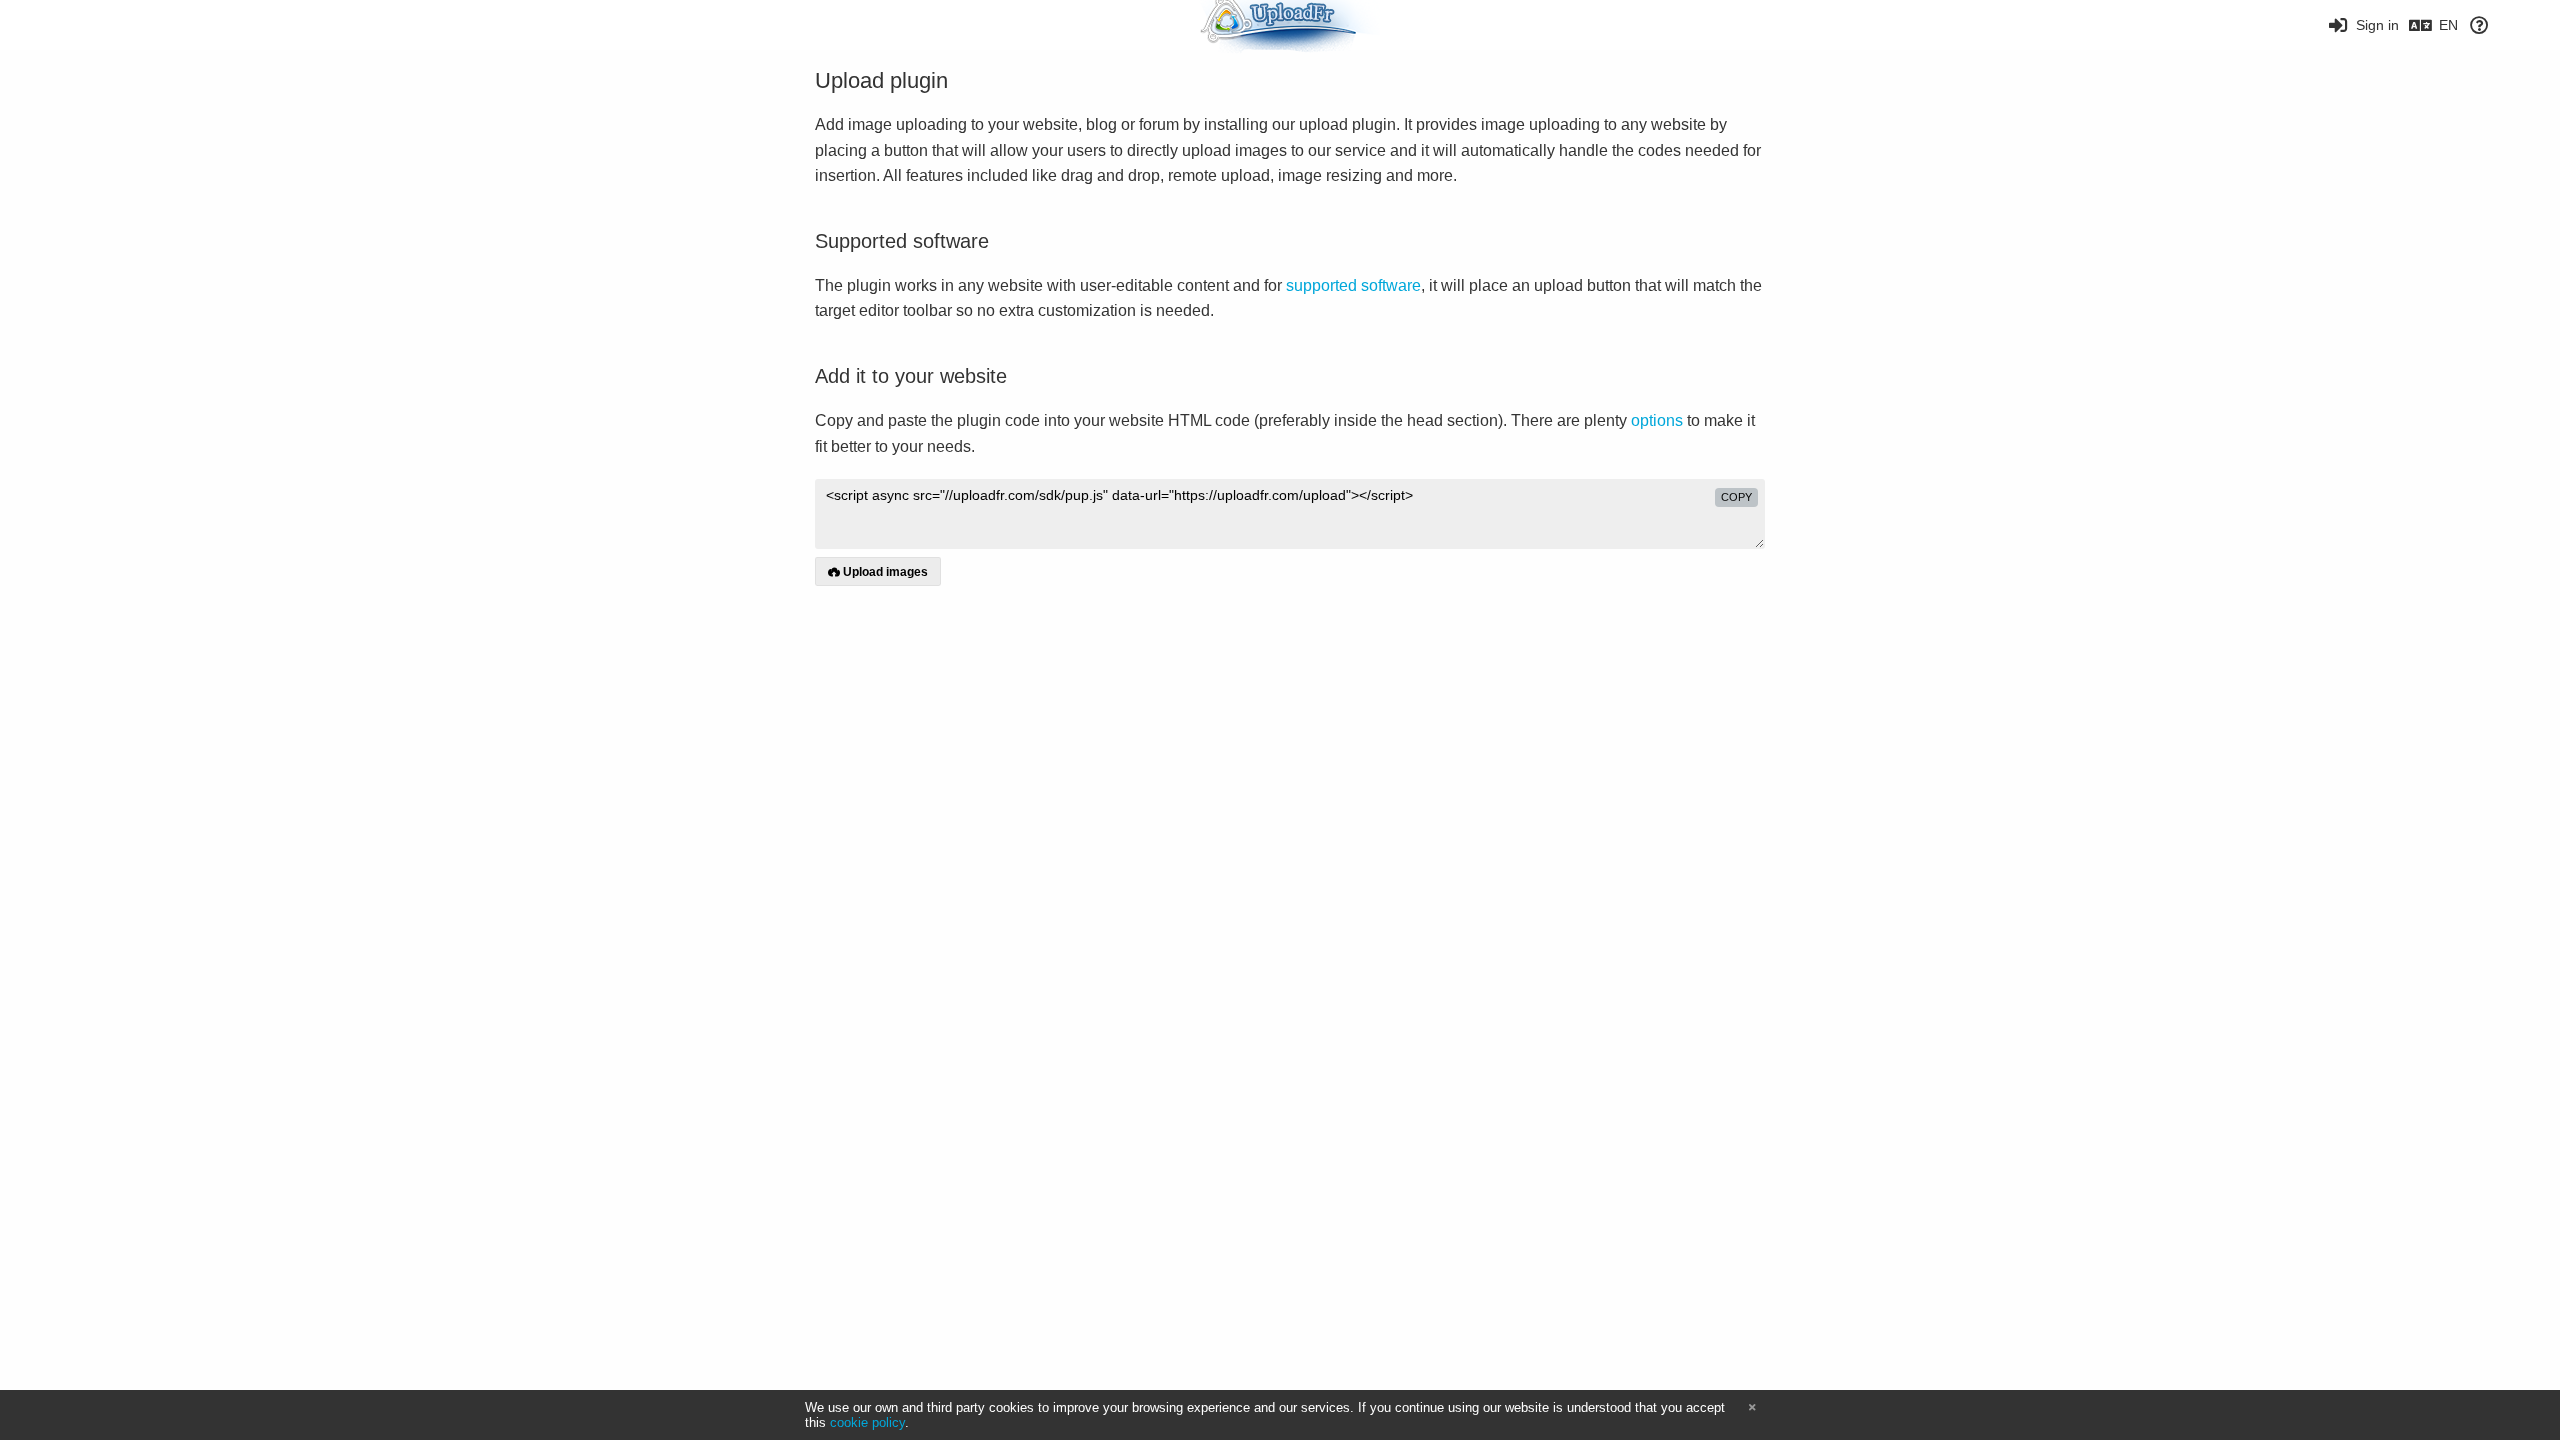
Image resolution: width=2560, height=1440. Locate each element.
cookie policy (867, 1422)
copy (1736, 497)
